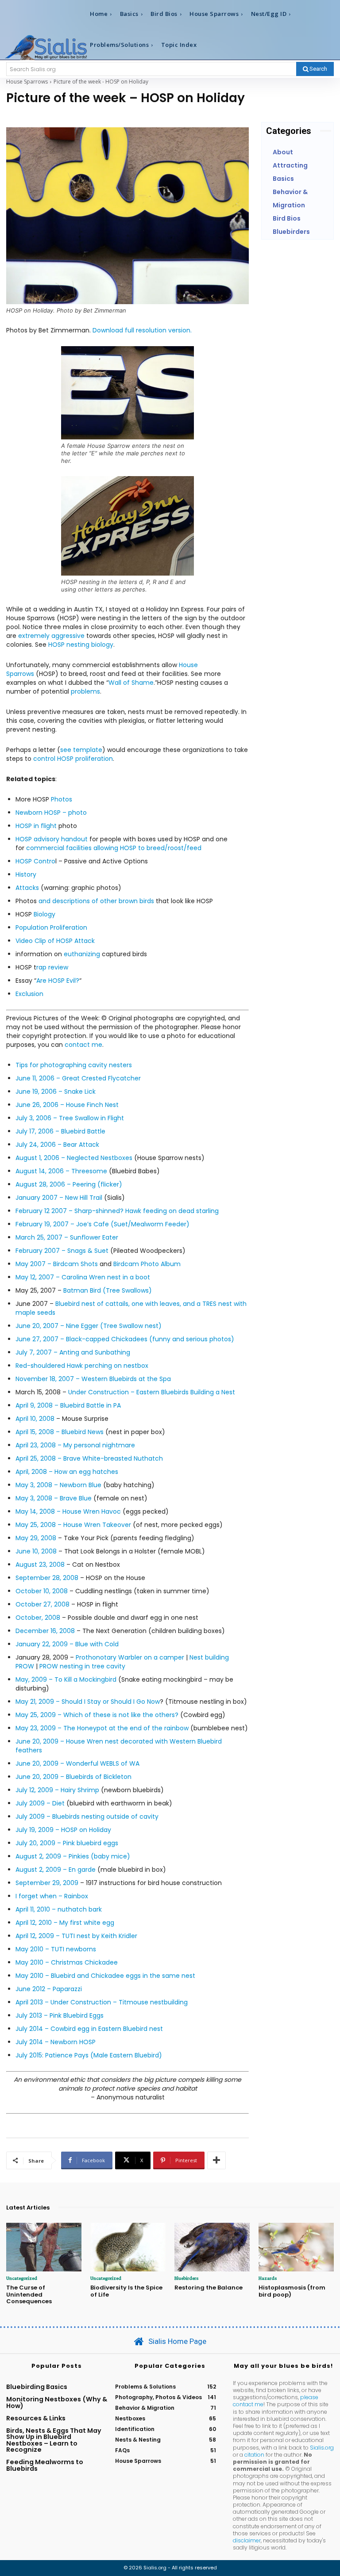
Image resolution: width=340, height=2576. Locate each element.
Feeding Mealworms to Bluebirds (45, 2465)
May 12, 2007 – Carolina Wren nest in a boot (83, 1277)
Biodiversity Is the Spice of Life (126, 2291)
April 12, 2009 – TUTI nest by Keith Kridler (76, 1936)
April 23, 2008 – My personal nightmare (75, 1445)
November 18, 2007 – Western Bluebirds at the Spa (93, 1379)
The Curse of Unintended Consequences (29, 2294)
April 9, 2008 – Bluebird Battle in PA (68, 1405)
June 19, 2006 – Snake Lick (56, 1091)
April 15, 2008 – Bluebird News (60, 1432)
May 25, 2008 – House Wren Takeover (73, 1525)
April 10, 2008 (35, 1419)
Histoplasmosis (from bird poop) (292, 2291)
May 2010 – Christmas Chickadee (67, 1962)
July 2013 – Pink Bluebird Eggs (60, 2015)
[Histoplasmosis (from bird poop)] (296, 2247)
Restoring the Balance (209, 2288)
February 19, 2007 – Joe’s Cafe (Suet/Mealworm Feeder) (102, 1224)
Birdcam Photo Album (147, 1264)
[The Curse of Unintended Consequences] (44, 2247)
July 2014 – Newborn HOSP (56, 2042)
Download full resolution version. (142, 330)
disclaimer (247, 2540)
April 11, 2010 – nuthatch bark (59, 1909)
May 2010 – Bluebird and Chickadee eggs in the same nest (105, 1976)
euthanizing (82, 954)
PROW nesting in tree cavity (82, 1666)
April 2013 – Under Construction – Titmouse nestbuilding (102, 2002)
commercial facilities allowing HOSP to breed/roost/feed (114, 848)
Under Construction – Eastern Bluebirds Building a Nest (152, 1392)
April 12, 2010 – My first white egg (65, 1923)
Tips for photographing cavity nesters (74, 1065)
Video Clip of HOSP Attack (55, 941)
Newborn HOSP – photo (51, 813)
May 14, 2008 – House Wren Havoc (68, 1511)
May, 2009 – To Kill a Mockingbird (66, 1679)
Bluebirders (186, 2278)
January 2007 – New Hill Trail (59, 1198)
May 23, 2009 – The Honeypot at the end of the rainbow (103, 1728)
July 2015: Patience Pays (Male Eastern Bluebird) (89, 2055)
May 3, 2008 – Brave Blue (54, 1498)
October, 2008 (38, 1618)
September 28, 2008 (47, 1578)
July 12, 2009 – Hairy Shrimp (57, 1790)
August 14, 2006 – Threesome (61, 1171)
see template (81, 750)
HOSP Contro (35, 861)
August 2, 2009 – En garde (56, 1870)
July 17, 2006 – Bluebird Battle (60, 1131)
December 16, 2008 (45, 1631)
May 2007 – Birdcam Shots (57, 1264)
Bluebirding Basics (37, 2387)
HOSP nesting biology (81, 645)
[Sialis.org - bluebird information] (46, 47)
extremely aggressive (51, 636)
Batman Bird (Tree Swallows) (108, 1290)
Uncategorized (22, 2278)
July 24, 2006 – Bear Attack (57, 1145)
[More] (216, 2160)
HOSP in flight (37, 826)
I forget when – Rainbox (52, 1896)
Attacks (27, 888)
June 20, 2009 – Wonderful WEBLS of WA (77, 1763)
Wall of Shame (131, 683)
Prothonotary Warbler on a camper (130, 1657)
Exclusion (29, 994)
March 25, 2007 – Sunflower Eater (67, 1237)
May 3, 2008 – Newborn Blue (58, 1485)
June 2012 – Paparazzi (49, 1989)
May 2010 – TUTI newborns (56, 1949)
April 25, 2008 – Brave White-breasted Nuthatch (89, 1458)
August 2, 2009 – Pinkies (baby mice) (73, 1856)
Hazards (268, 2278)
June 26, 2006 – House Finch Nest (67, 1105)
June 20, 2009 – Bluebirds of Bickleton (73, 1777)
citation (254, 2455)
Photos (62, 799)
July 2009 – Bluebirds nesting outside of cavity (87, 1817)
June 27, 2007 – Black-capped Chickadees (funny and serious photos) (125, 1339)
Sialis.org (322, 2448)
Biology (44, 914)
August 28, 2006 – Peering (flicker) (69, 1184)
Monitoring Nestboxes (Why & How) (57, 2402)
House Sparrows (27, 82)
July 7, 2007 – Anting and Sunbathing (73, 1352)
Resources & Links (36, 2418)
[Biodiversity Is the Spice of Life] (128, 2247)
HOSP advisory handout (52, 839)
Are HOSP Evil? (58, 981)
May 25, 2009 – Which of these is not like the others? (97, 1715)
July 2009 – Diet (40, 1803)
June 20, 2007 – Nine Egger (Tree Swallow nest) (89, 1326)
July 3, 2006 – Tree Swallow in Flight (70, 1118)
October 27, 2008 (42, 1604)
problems (85, 691)
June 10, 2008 (36, 1551)
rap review (52, 967)
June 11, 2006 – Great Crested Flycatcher (78, 1078)
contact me (83, 1045)
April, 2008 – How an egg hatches (67, 1472)
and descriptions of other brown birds (95, 901)
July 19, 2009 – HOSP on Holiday (63, 1830)
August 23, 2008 (40, 1565)
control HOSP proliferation (73, 759)
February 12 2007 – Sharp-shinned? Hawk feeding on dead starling (117, 1211)
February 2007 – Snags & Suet (62, 1251)
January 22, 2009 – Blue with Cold (67, 1644)
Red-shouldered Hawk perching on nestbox (82, 1366)
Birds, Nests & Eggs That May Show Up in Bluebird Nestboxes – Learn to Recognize (54, 2440)
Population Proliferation (51, 927)
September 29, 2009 (47, 1883)
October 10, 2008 (42, 1591)
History (26, 874)
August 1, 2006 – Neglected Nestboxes (74, 1158)
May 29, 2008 (36, 1538)
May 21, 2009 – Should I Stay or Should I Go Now (88, 1702)
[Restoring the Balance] (212, 2247)
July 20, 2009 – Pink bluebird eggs (67, 1843)
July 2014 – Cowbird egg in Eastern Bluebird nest (89, 2029)
